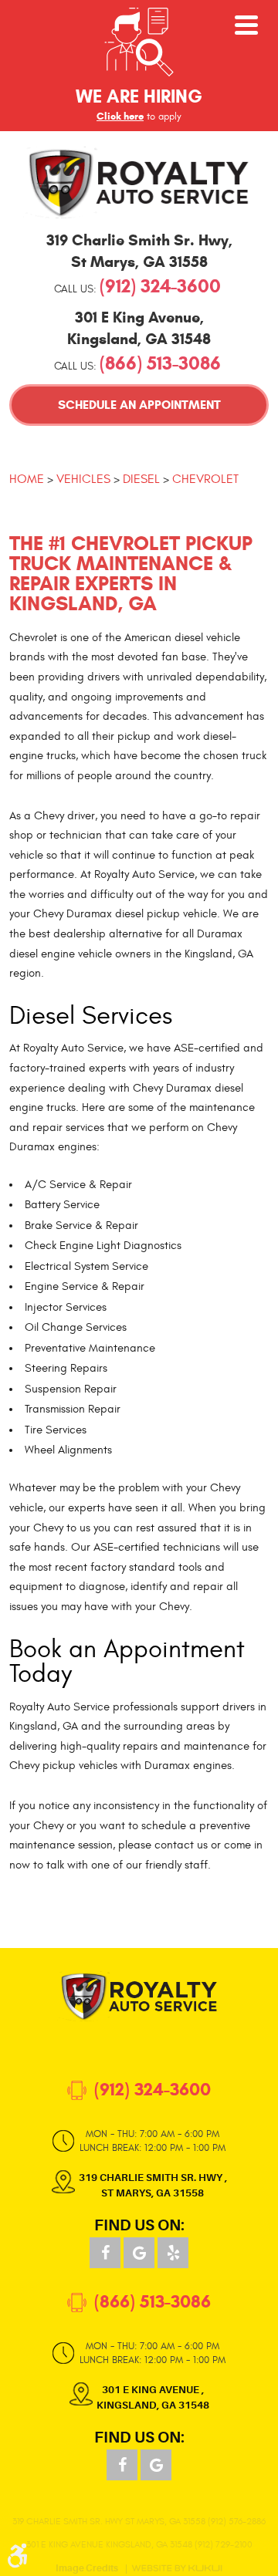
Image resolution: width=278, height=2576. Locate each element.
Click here (120, 116)
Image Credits (87, 2569)
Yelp (173, 2253)
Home (27, 479)
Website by (177, 2568)
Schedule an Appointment (139, 405)
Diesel (141, 479)
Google (139, 2253)
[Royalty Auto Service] (139, 182)
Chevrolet (205, 479)
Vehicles (83, 479)
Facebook (105, 2253)
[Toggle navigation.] (246, 25)
